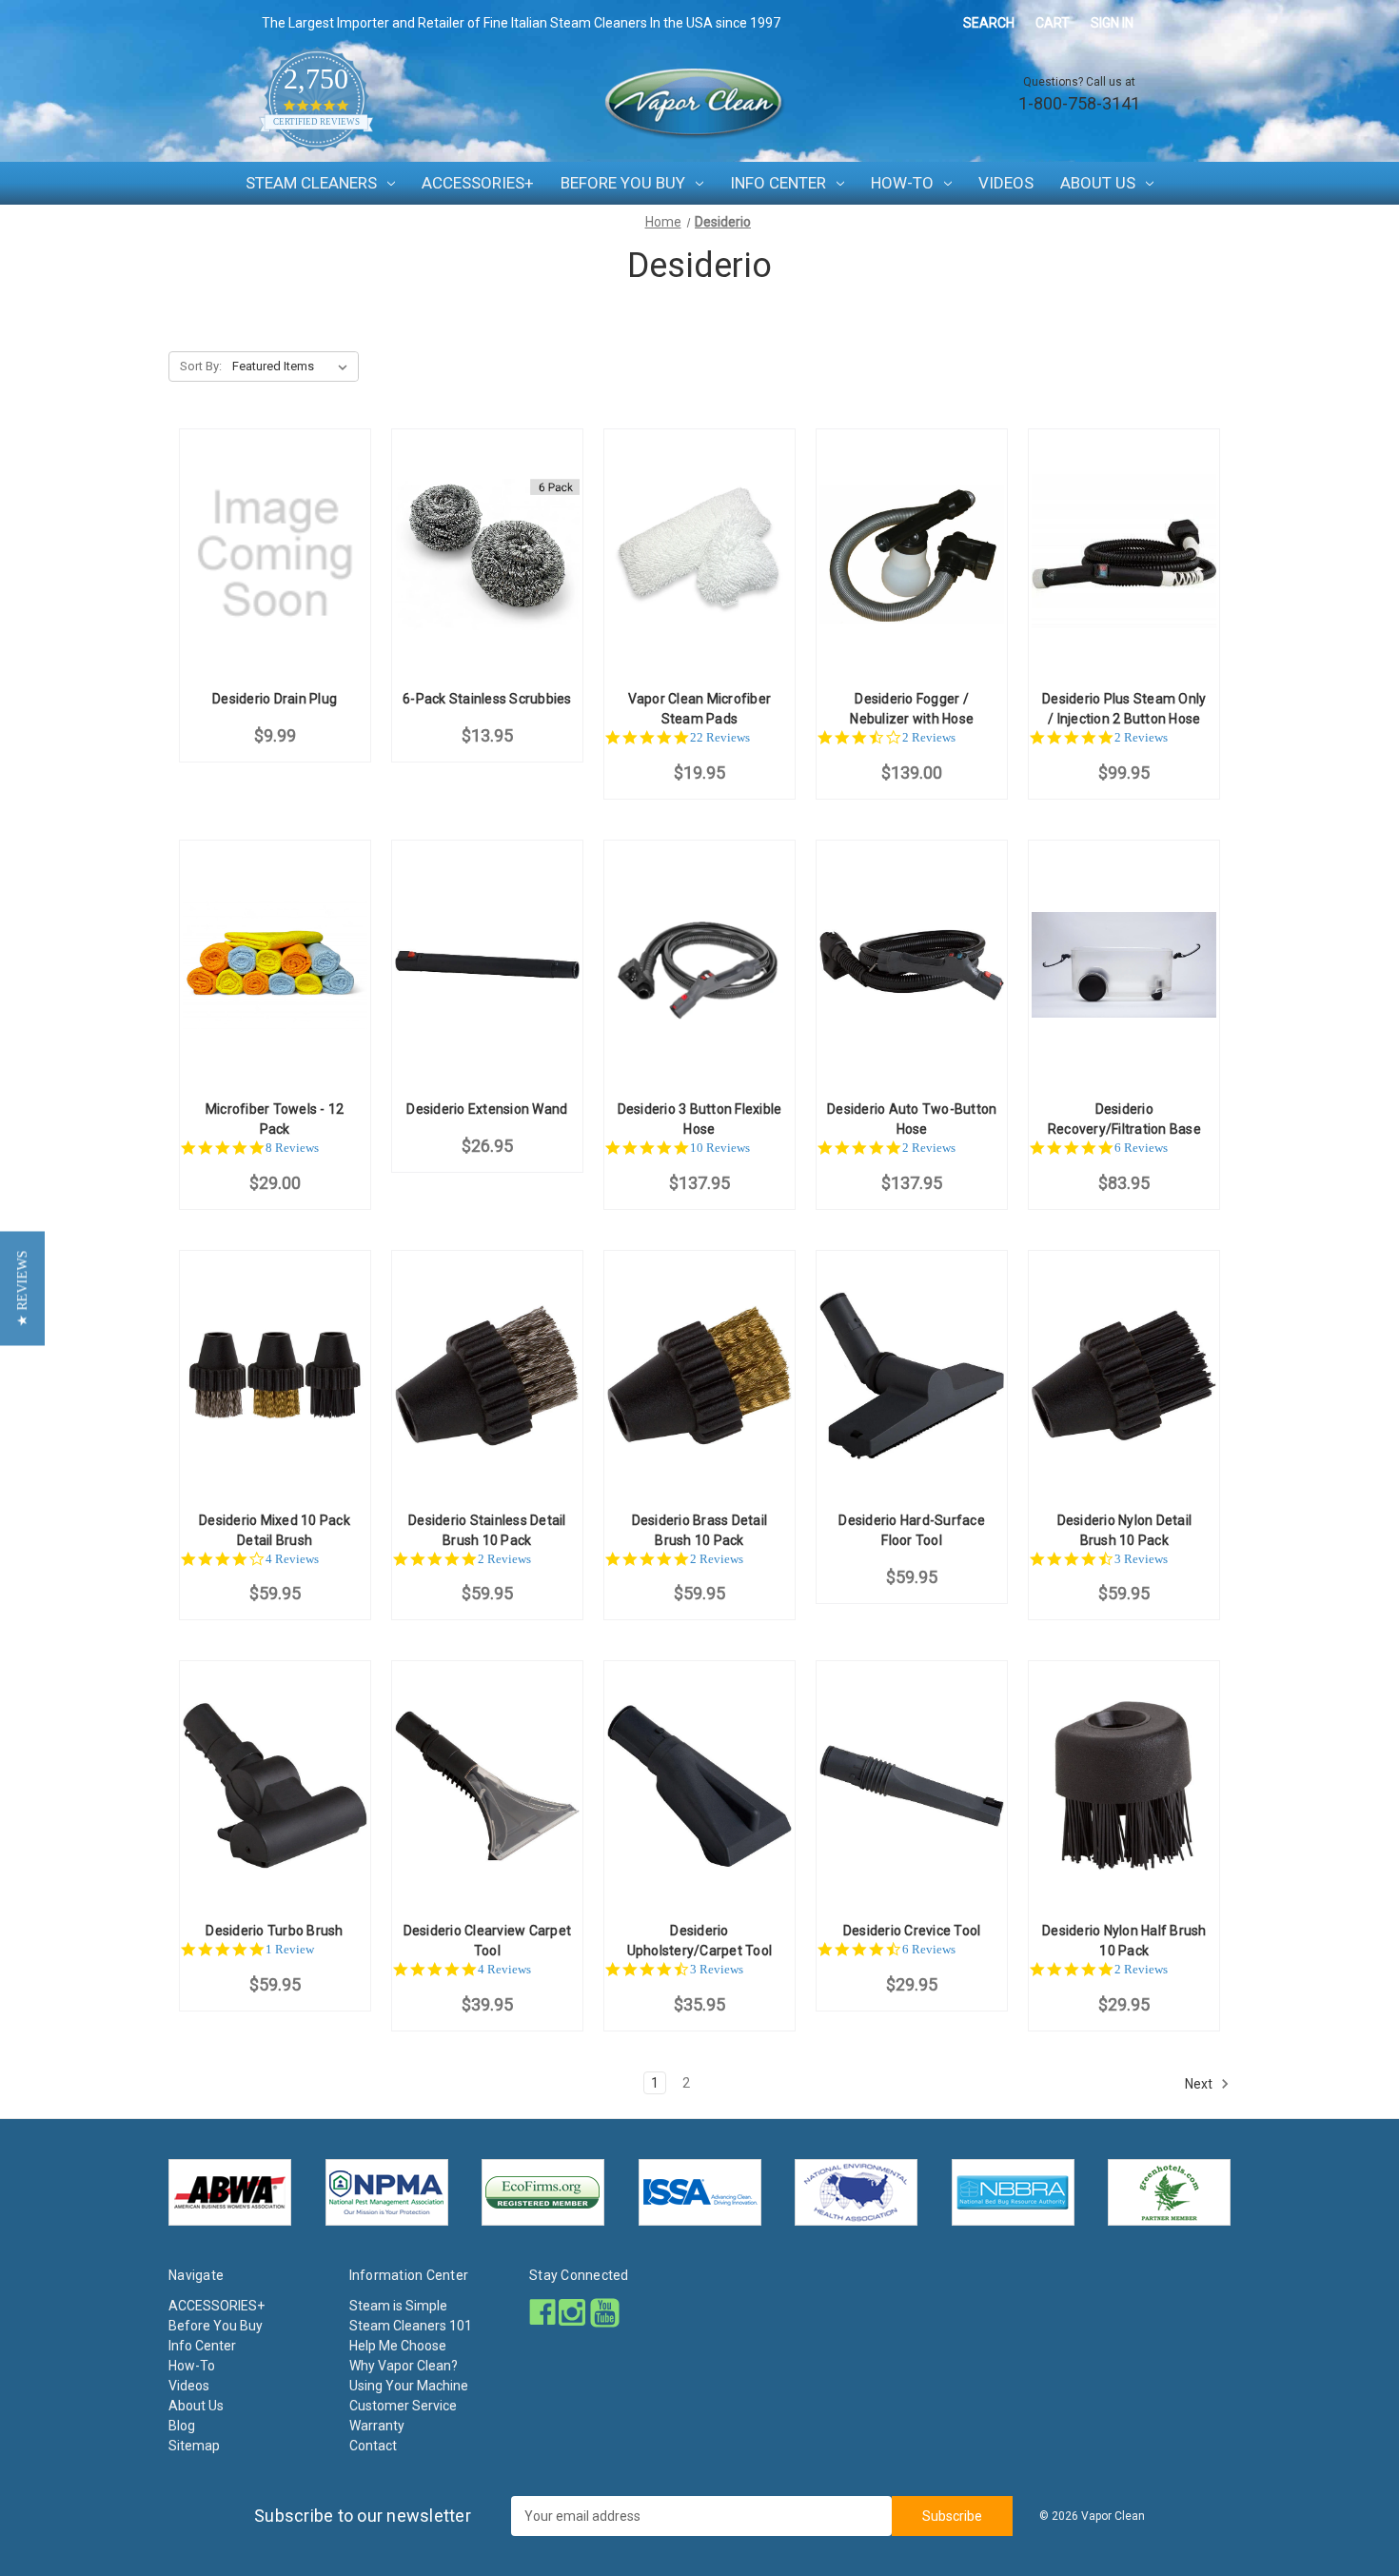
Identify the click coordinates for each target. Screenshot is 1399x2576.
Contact (373, 2446)
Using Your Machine (409, 2386)
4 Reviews (292, 1559)
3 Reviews (1141, 1559)
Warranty (377, 2426)
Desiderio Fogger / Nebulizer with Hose (912, 709)
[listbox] (294, 367)
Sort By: (201, 366)
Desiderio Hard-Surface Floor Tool (912, 1530)
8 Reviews (292, 1148)
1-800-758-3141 (1079, 103)
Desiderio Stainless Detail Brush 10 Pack (487, 1530)
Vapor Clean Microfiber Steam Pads (700, 709)
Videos (1006, 183)
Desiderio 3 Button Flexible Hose (700, 1119)
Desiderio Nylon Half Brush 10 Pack (1124, 1941)
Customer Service (403, 2406)
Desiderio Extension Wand (487, 1109)
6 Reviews (1141, 1148)
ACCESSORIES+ (478, 183)
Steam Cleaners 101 (411, 2326)
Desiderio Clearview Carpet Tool (488, 1941)
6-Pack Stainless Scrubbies (487, 699)
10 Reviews (720, 1148)
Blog (182, 2426)
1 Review (290, 1949)
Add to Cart (275, 571)
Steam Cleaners (311, 183)
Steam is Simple (398, 2306)
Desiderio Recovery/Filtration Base (1124, 1119)
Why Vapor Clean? (404, 2366)
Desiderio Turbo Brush (274, 1931)
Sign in (1112, 23)
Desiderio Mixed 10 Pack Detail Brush (275, 1530)
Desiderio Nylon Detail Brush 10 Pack (1125, 1530)
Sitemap (194, 2446)
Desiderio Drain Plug (275, 699)
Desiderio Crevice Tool (912, 1931)
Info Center (778, 183)
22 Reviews (720, 737)
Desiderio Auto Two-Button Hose (912, 1119)
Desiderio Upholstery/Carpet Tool (700, 1941)
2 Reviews (929, 737)
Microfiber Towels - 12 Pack (275, 1119)
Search (989, 23)
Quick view (273, 537)
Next (1200, 2083)
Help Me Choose (398, 2346)
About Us (1098, 183)
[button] (22, 1288)
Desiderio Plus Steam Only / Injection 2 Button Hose (1124, 709)
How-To (902, 183)
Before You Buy (623, 183)
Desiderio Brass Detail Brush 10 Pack (700, 1530)
